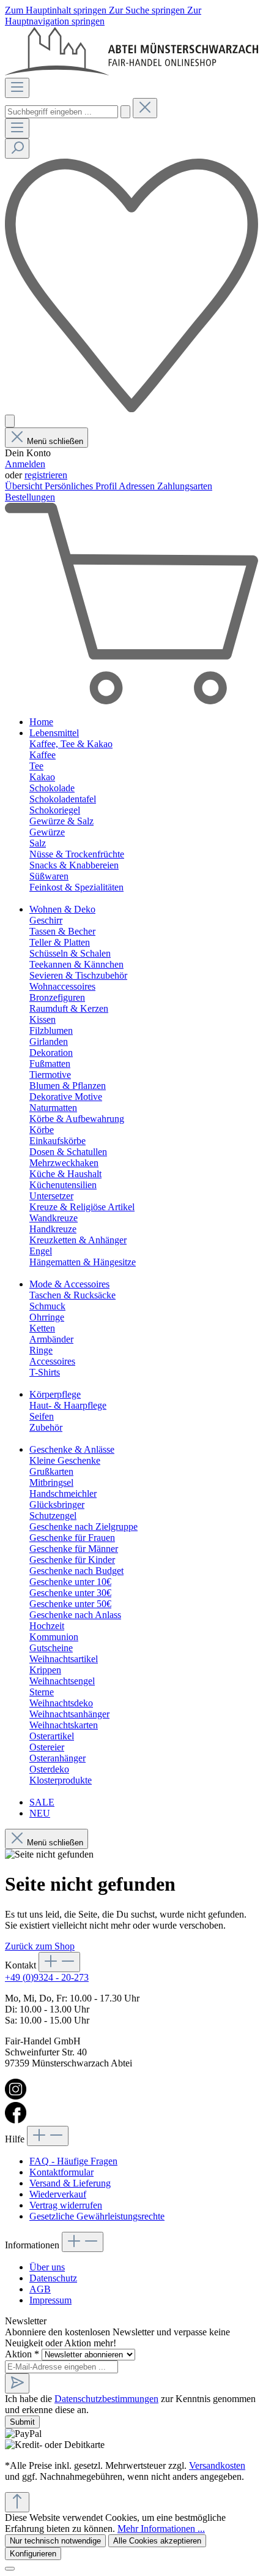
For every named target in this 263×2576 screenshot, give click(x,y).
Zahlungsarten (185, 486)
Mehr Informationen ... (161, 2529)
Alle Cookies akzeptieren (157, 2541)
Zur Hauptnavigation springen (103, 16)
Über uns (47, 2267)
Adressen (138, 486)
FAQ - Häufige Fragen (73, 2161)
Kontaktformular (61, 2172)
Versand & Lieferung (70, 2183)
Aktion (22, 2354)
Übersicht (25, 486)
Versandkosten (217, 2465)
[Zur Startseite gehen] (131, 72)
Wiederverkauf (58, 2194)
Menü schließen (55, 441)
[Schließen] (10, 2569)
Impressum (50, 2300)
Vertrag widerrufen (66, 2205)
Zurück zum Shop (40, 1946)
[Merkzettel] (131, 409)
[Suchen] (125, 112)
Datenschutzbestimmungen (106, 2399)
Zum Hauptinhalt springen (57, 10)
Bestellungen (30, 497)
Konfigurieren (33, 2554)
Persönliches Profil (82, 486)
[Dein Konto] (10, 421)
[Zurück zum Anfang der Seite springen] (17, 2502)
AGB (40, 2289)
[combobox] (61, 112)
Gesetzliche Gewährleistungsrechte (97, 2216)
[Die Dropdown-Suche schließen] (145, 108)
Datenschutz (53, 2278)
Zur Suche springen (148, 10)
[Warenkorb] (131, 701)
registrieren (46, 475)
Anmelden (25, 464)
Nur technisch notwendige (55, 2541)
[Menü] (17, 88)
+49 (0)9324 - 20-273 (47, 1977)
